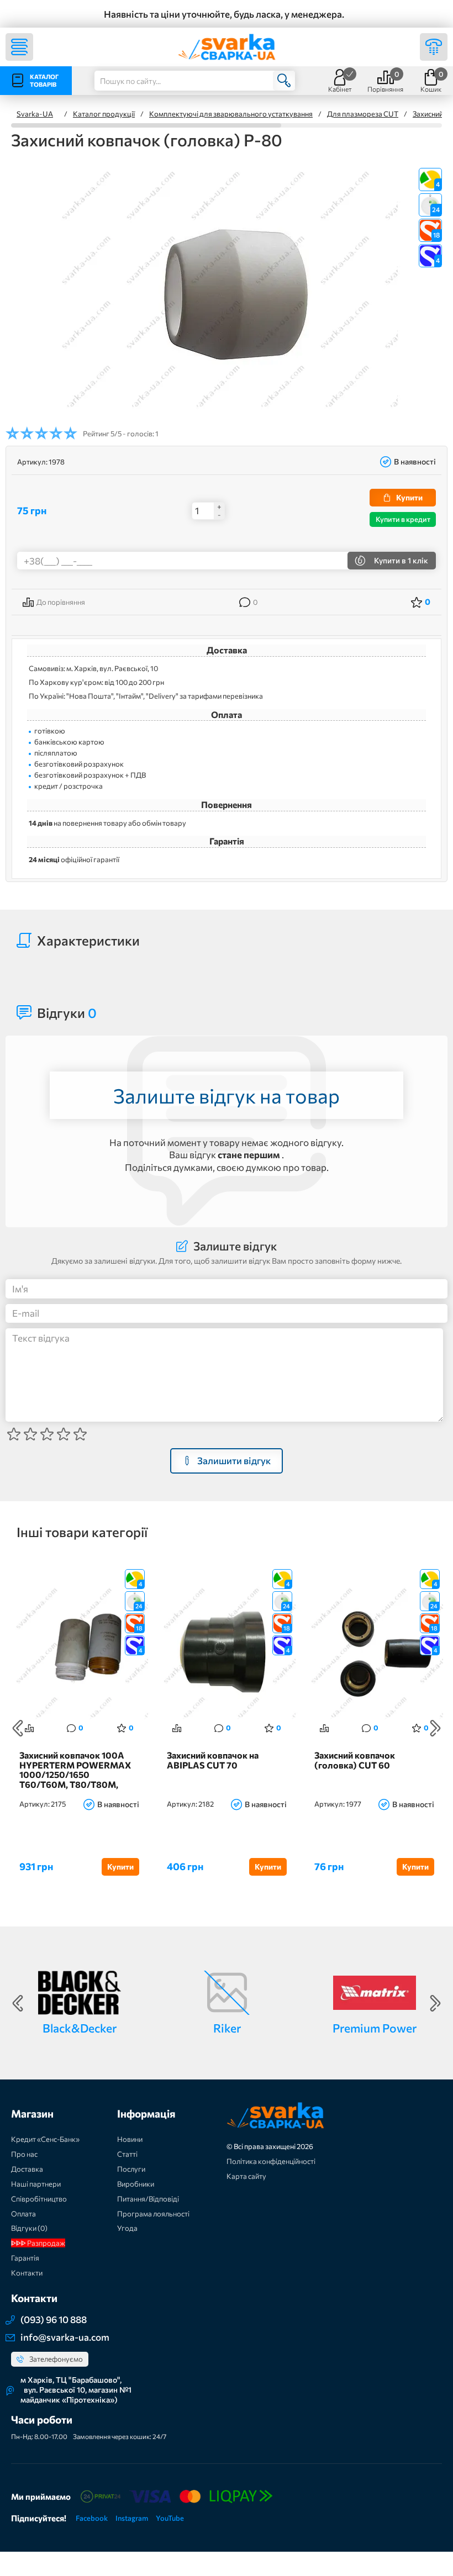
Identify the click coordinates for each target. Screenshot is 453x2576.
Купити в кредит (403, 519)
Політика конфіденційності (271, 2161)
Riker (227, 2028)
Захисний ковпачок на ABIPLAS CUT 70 (213, 1760)
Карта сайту (246, 2176)
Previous (18, 1728)
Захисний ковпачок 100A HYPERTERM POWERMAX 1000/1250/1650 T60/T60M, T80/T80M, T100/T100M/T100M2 (75, 1770)
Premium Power (375, 2028)
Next (435, 1728)
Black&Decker (80, 2028)
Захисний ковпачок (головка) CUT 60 (355, 1760)
